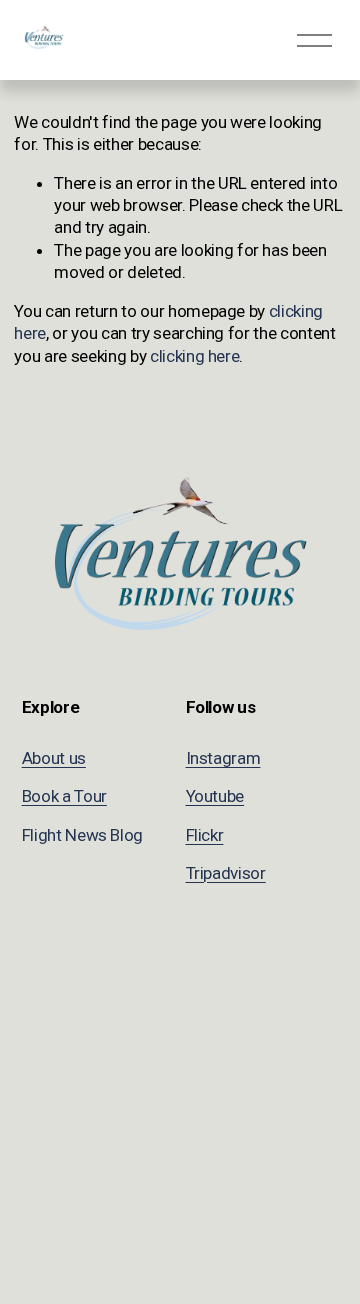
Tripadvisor (226, 873)
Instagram (223, 758)
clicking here (195, 356)
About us (54, 758)
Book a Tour (64, 796)
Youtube (215, 796)
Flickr (205, 835)
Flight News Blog (83, 835)
